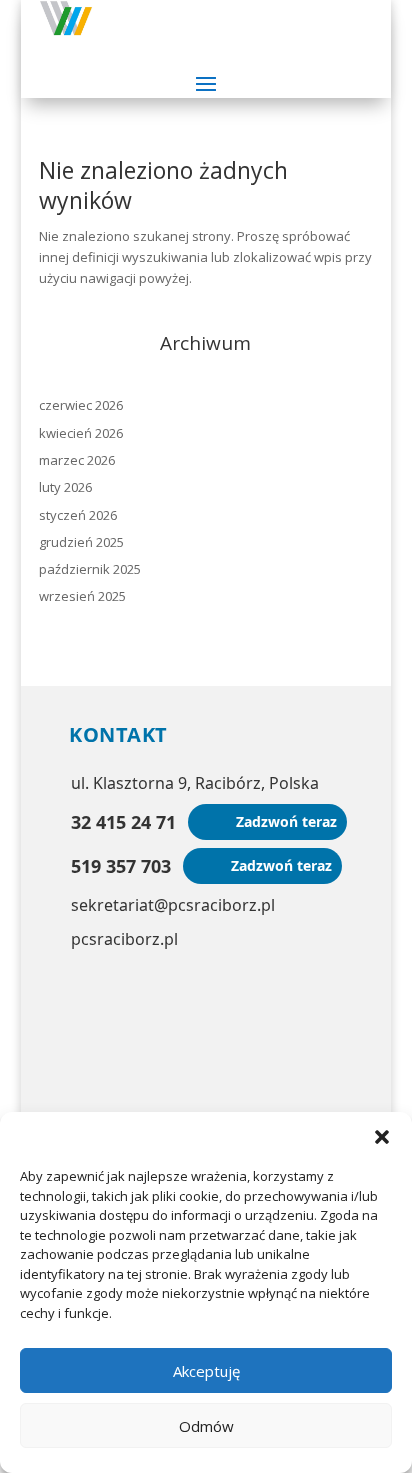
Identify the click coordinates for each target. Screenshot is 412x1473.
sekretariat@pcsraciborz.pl (173, 905)
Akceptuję (206, 1371)
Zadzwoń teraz (286, 821)
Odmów (206, 1426)
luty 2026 (65, 487)
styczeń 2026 (78, 515)
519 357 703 (121, 866)
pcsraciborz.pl (124, 939)
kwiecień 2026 (81, 433)
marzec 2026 (77, 460)
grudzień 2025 (81, 542)
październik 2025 (90, 569)
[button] (382, 1137)
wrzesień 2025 (82, 596)
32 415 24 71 (123, 822)
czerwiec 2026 (81, 405)
